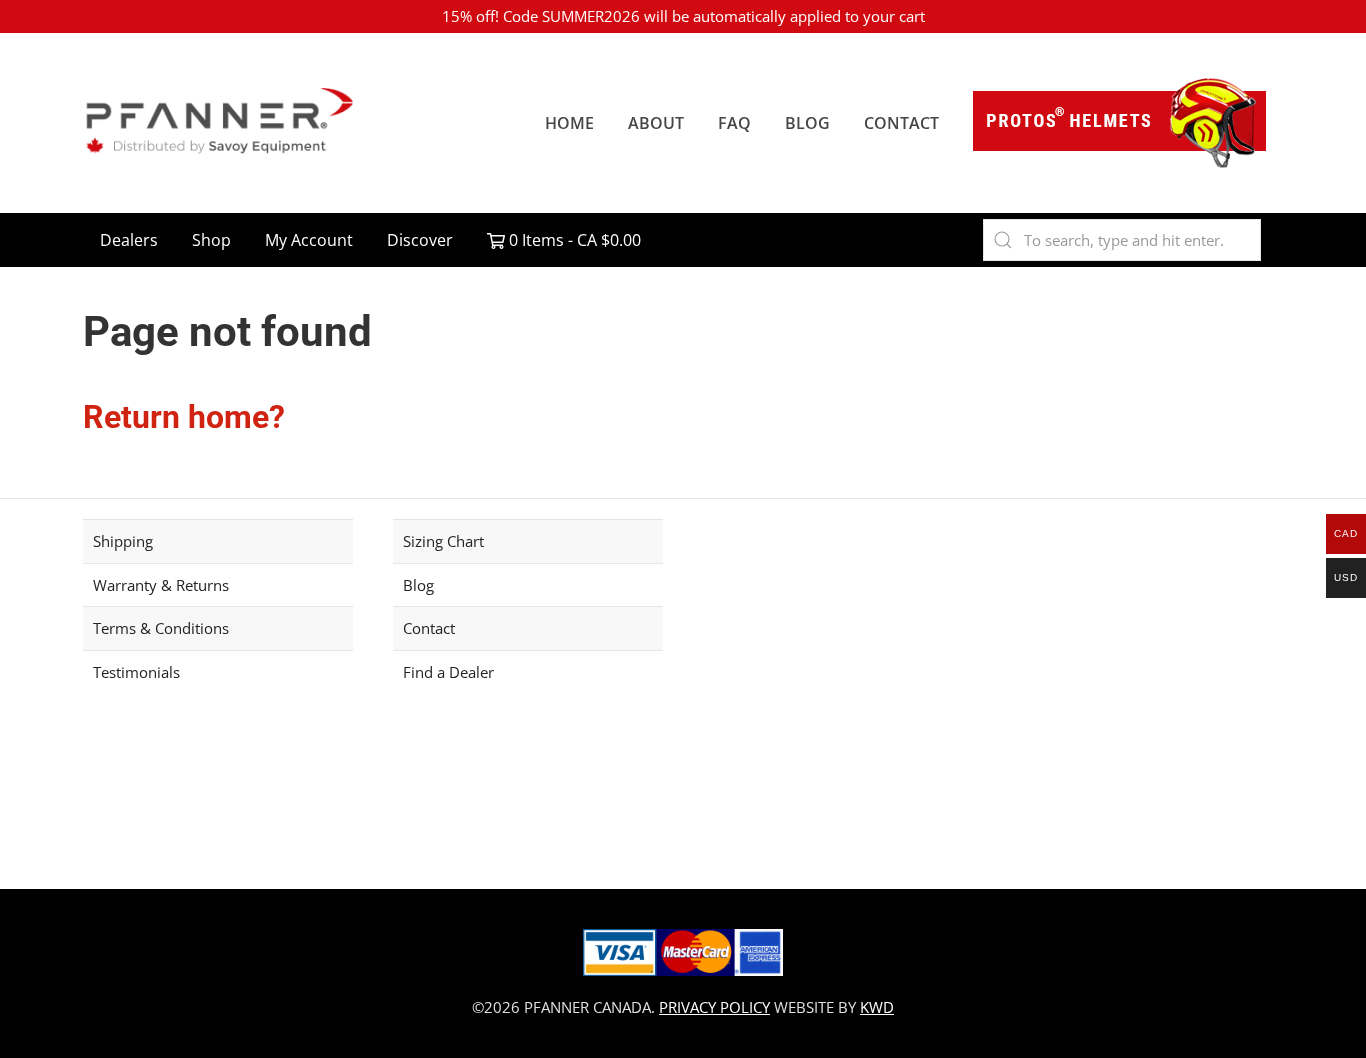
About (656, 123)
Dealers (129, 240)
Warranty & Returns (161, 585)
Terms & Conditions (161, 628)
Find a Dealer (448, 672)
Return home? (184, 417)
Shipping (123, 541)
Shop (211, 240)
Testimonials (136, 672)
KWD (877, 1007)
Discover (420, 240)
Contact (901, 123)
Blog (807, 123)
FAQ (734, 123)
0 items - (573, 240)
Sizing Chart (443, 541)
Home (569, 123)
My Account (309, 240)
